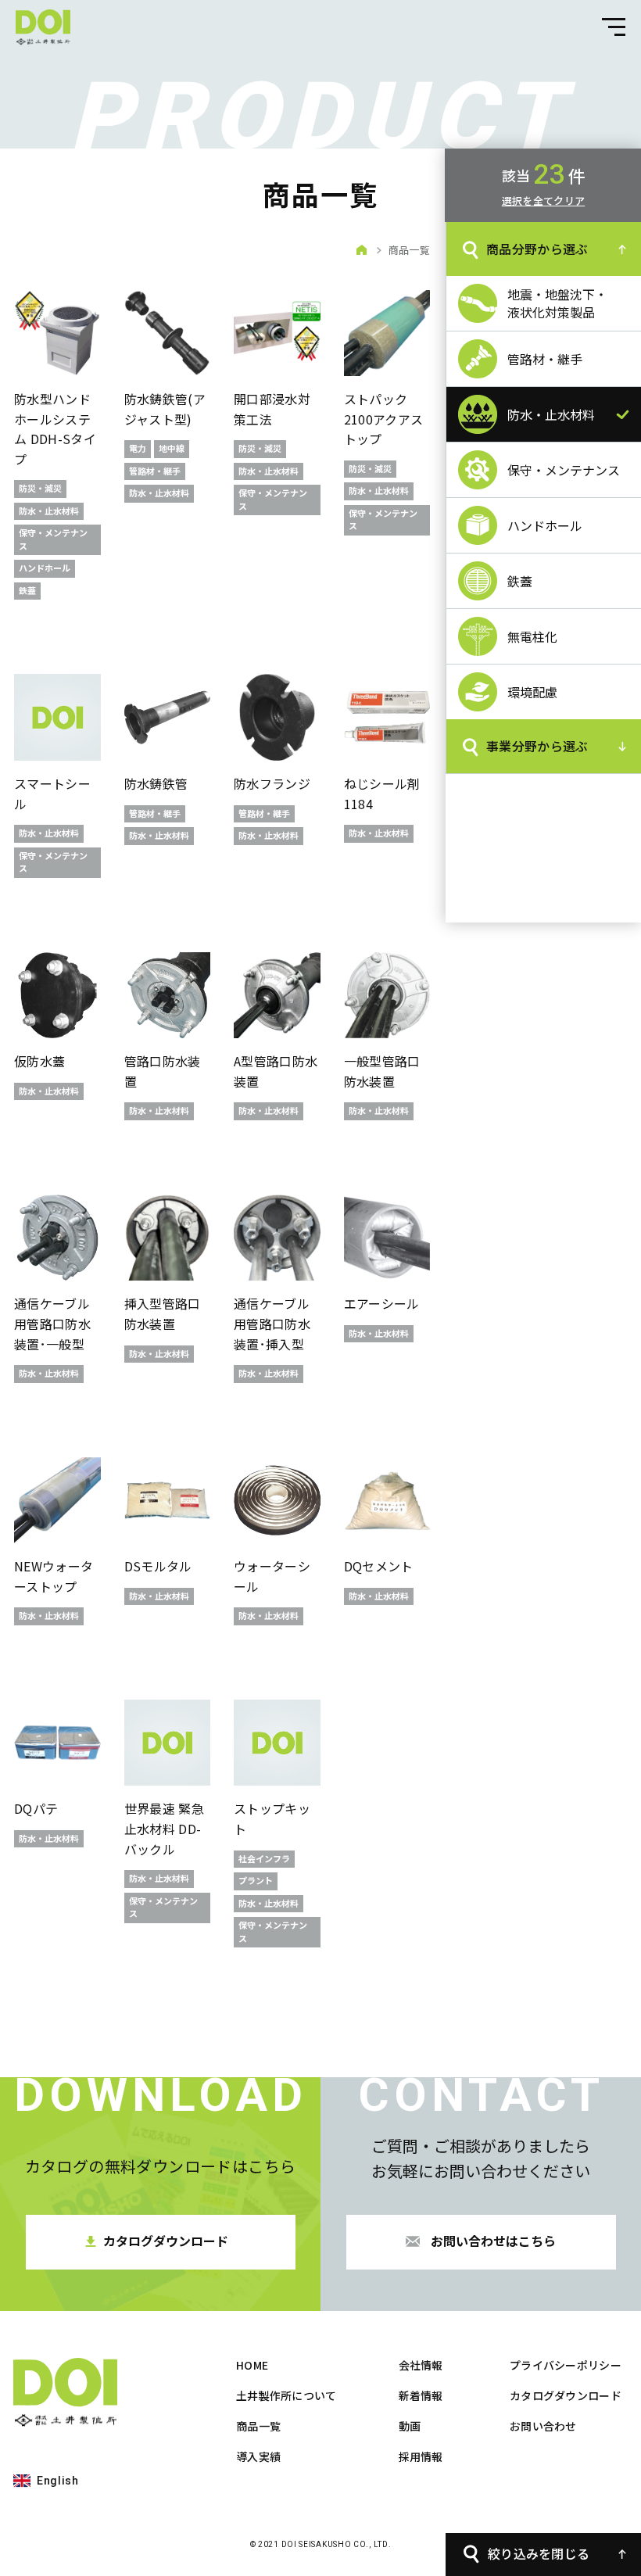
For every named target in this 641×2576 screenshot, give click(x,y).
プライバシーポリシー (566, 2365)
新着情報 (421, 2395)
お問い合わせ (543, 2426)
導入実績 (258, 2456)
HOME (252, 2365)
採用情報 (421, 2456)
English (58, 2481)
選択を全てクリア (543, 201)
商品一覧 (258, 2426)
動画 (410, 2426)
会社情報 (421, 2365)
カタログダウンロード (566, 2395)
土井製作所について (286, 2395)
